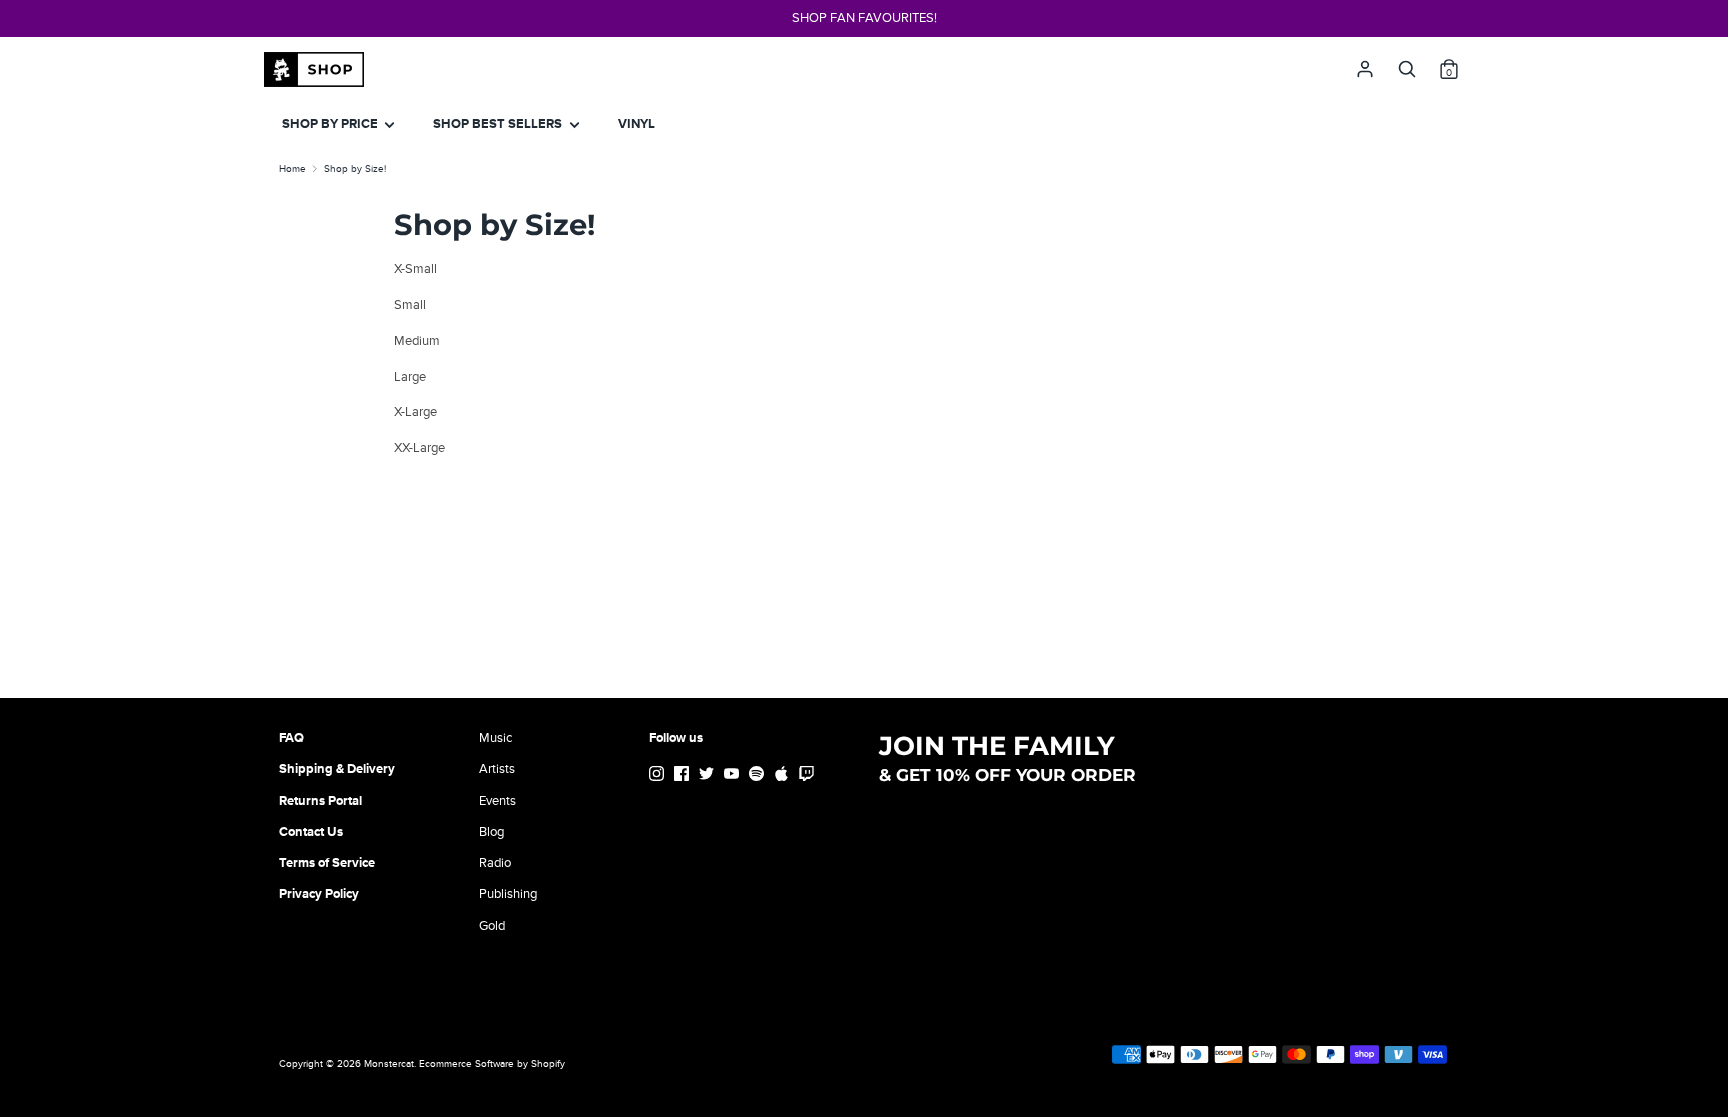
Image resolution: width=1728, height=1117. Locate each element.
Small (410, 305)
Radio (495, 863)
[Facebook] (683, 776)
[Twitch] (808, 776)
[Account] (1365, 64)
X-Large (415, 412)
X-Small (415, 269)
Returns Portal (320, 801)
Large (410, 377)
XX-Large (419, 448)
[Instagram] (658, 776)
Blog (491, 832)
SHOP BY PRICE (331, 124)
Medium (417, 341)
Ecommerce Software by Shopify (492, 1064)
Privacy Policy (319, 894)
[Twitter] (708, 776)
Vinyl (636, 124)
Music (495, 738)
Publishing (508, 894)
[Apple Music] (783, 776)
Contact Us (311, 832)
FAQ (291, 738)
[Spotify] (758, 776)
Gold (492, 926)
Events (497, 801)
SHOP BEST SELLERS (499, 124)
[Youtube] (733, 776)
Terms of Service (327, 863)
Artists (497, 769)
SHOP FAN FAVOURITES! (864, 18)
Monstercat (389, 1064)
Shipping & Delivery (337, 769)
